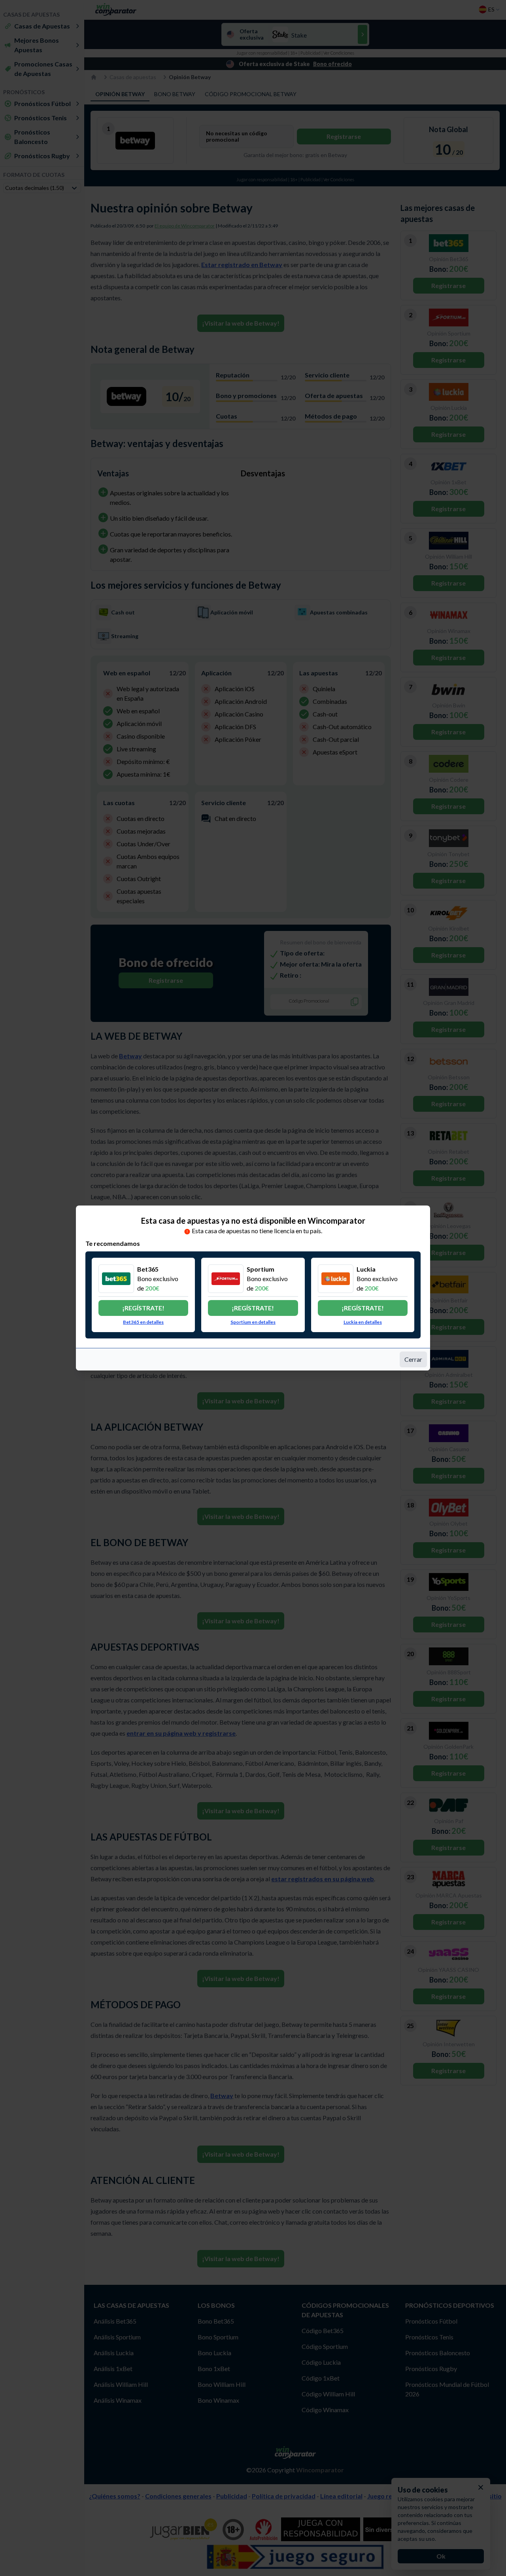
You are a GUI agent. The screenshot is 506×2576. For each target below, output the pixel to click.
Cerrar (413, 1359)
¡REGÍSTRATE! (143, 1308)
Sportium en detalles (253, 1322)
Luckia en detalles (363, 1322)
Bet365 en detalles (143, 1322)
